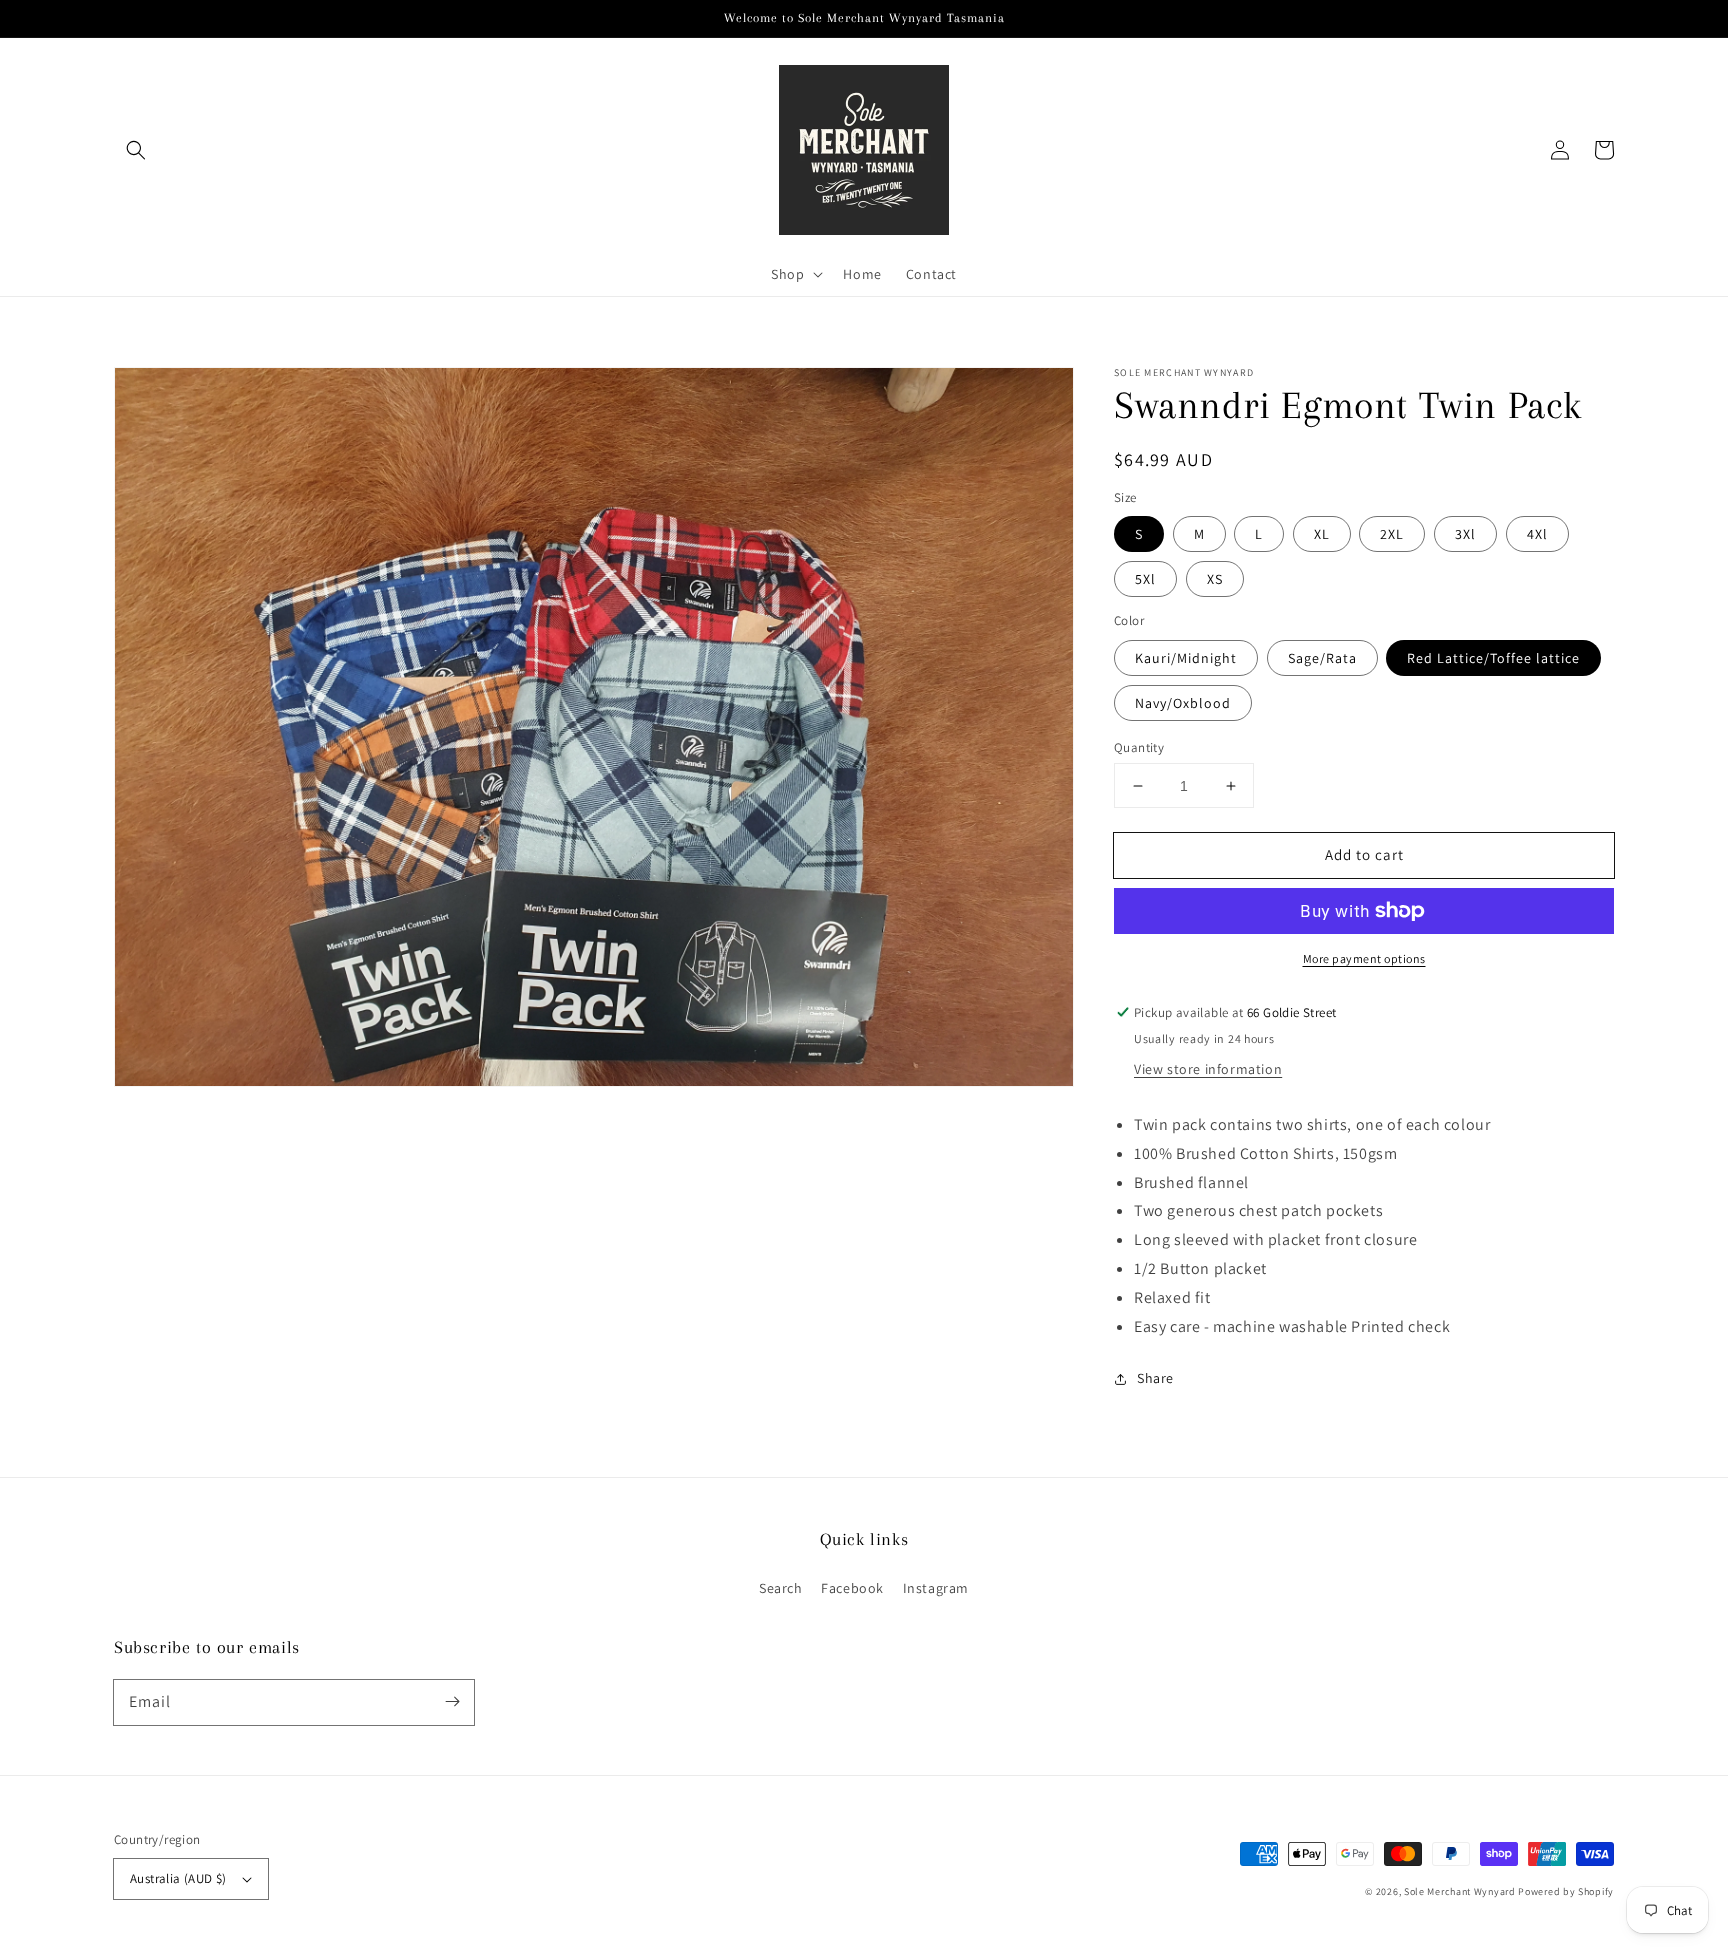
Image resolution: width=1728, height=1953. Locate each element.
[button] (136, 150)
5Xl (1145, 579)
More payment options (1364, 958)
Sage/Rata (1322, 658)
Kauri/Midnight (1186, 658)
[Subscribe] (452, 1702)
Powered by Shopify (1566, 1891)
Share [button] (1155, 1378)
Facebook (852, 1588)
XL (1322, 534)
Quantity (1139, 747)
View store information (1208, 1069)
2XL (1392, 534)
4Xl (1537, 534)
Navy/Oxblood (1183, 703)
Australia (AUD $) (178, 1878)
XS (1215, 579)
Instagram (936, 1588)
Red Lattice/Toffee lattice (1493, 658)
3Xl (1465, 534)
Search (781, 1588)
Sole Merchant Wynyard (1460, 1891)
